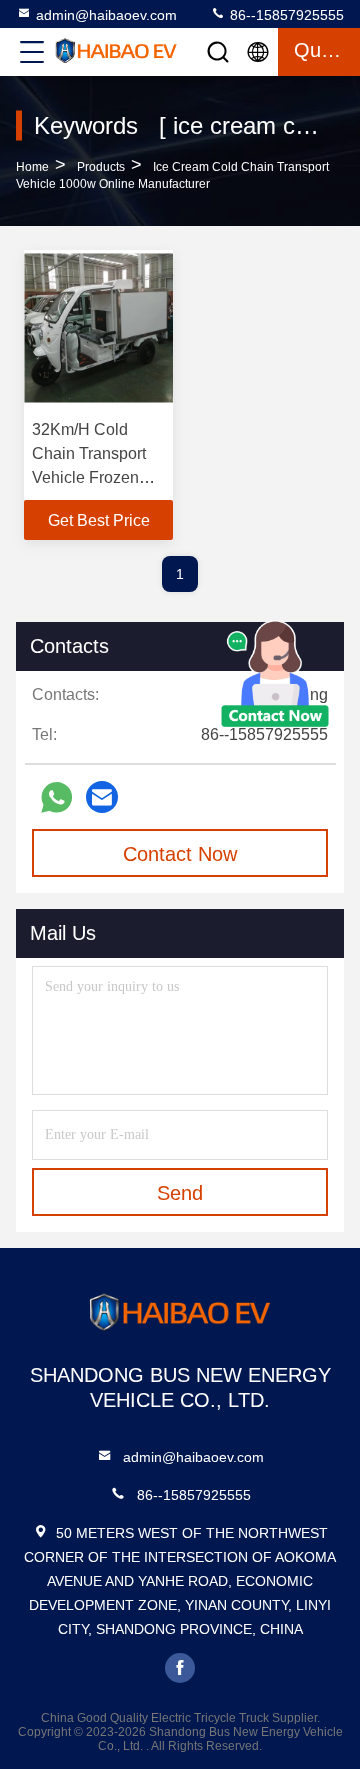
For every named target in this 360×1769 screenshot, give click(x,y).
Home (32, 167)
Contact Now (180, 854)
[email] (102, 797)
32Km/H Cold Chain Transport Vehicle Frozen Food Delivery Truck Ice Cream (90, 477)
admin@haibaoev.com (106, 15)
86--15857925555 (285, 15)
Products (101, 167)
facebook (180, 1668)
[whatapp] (56, 797)
